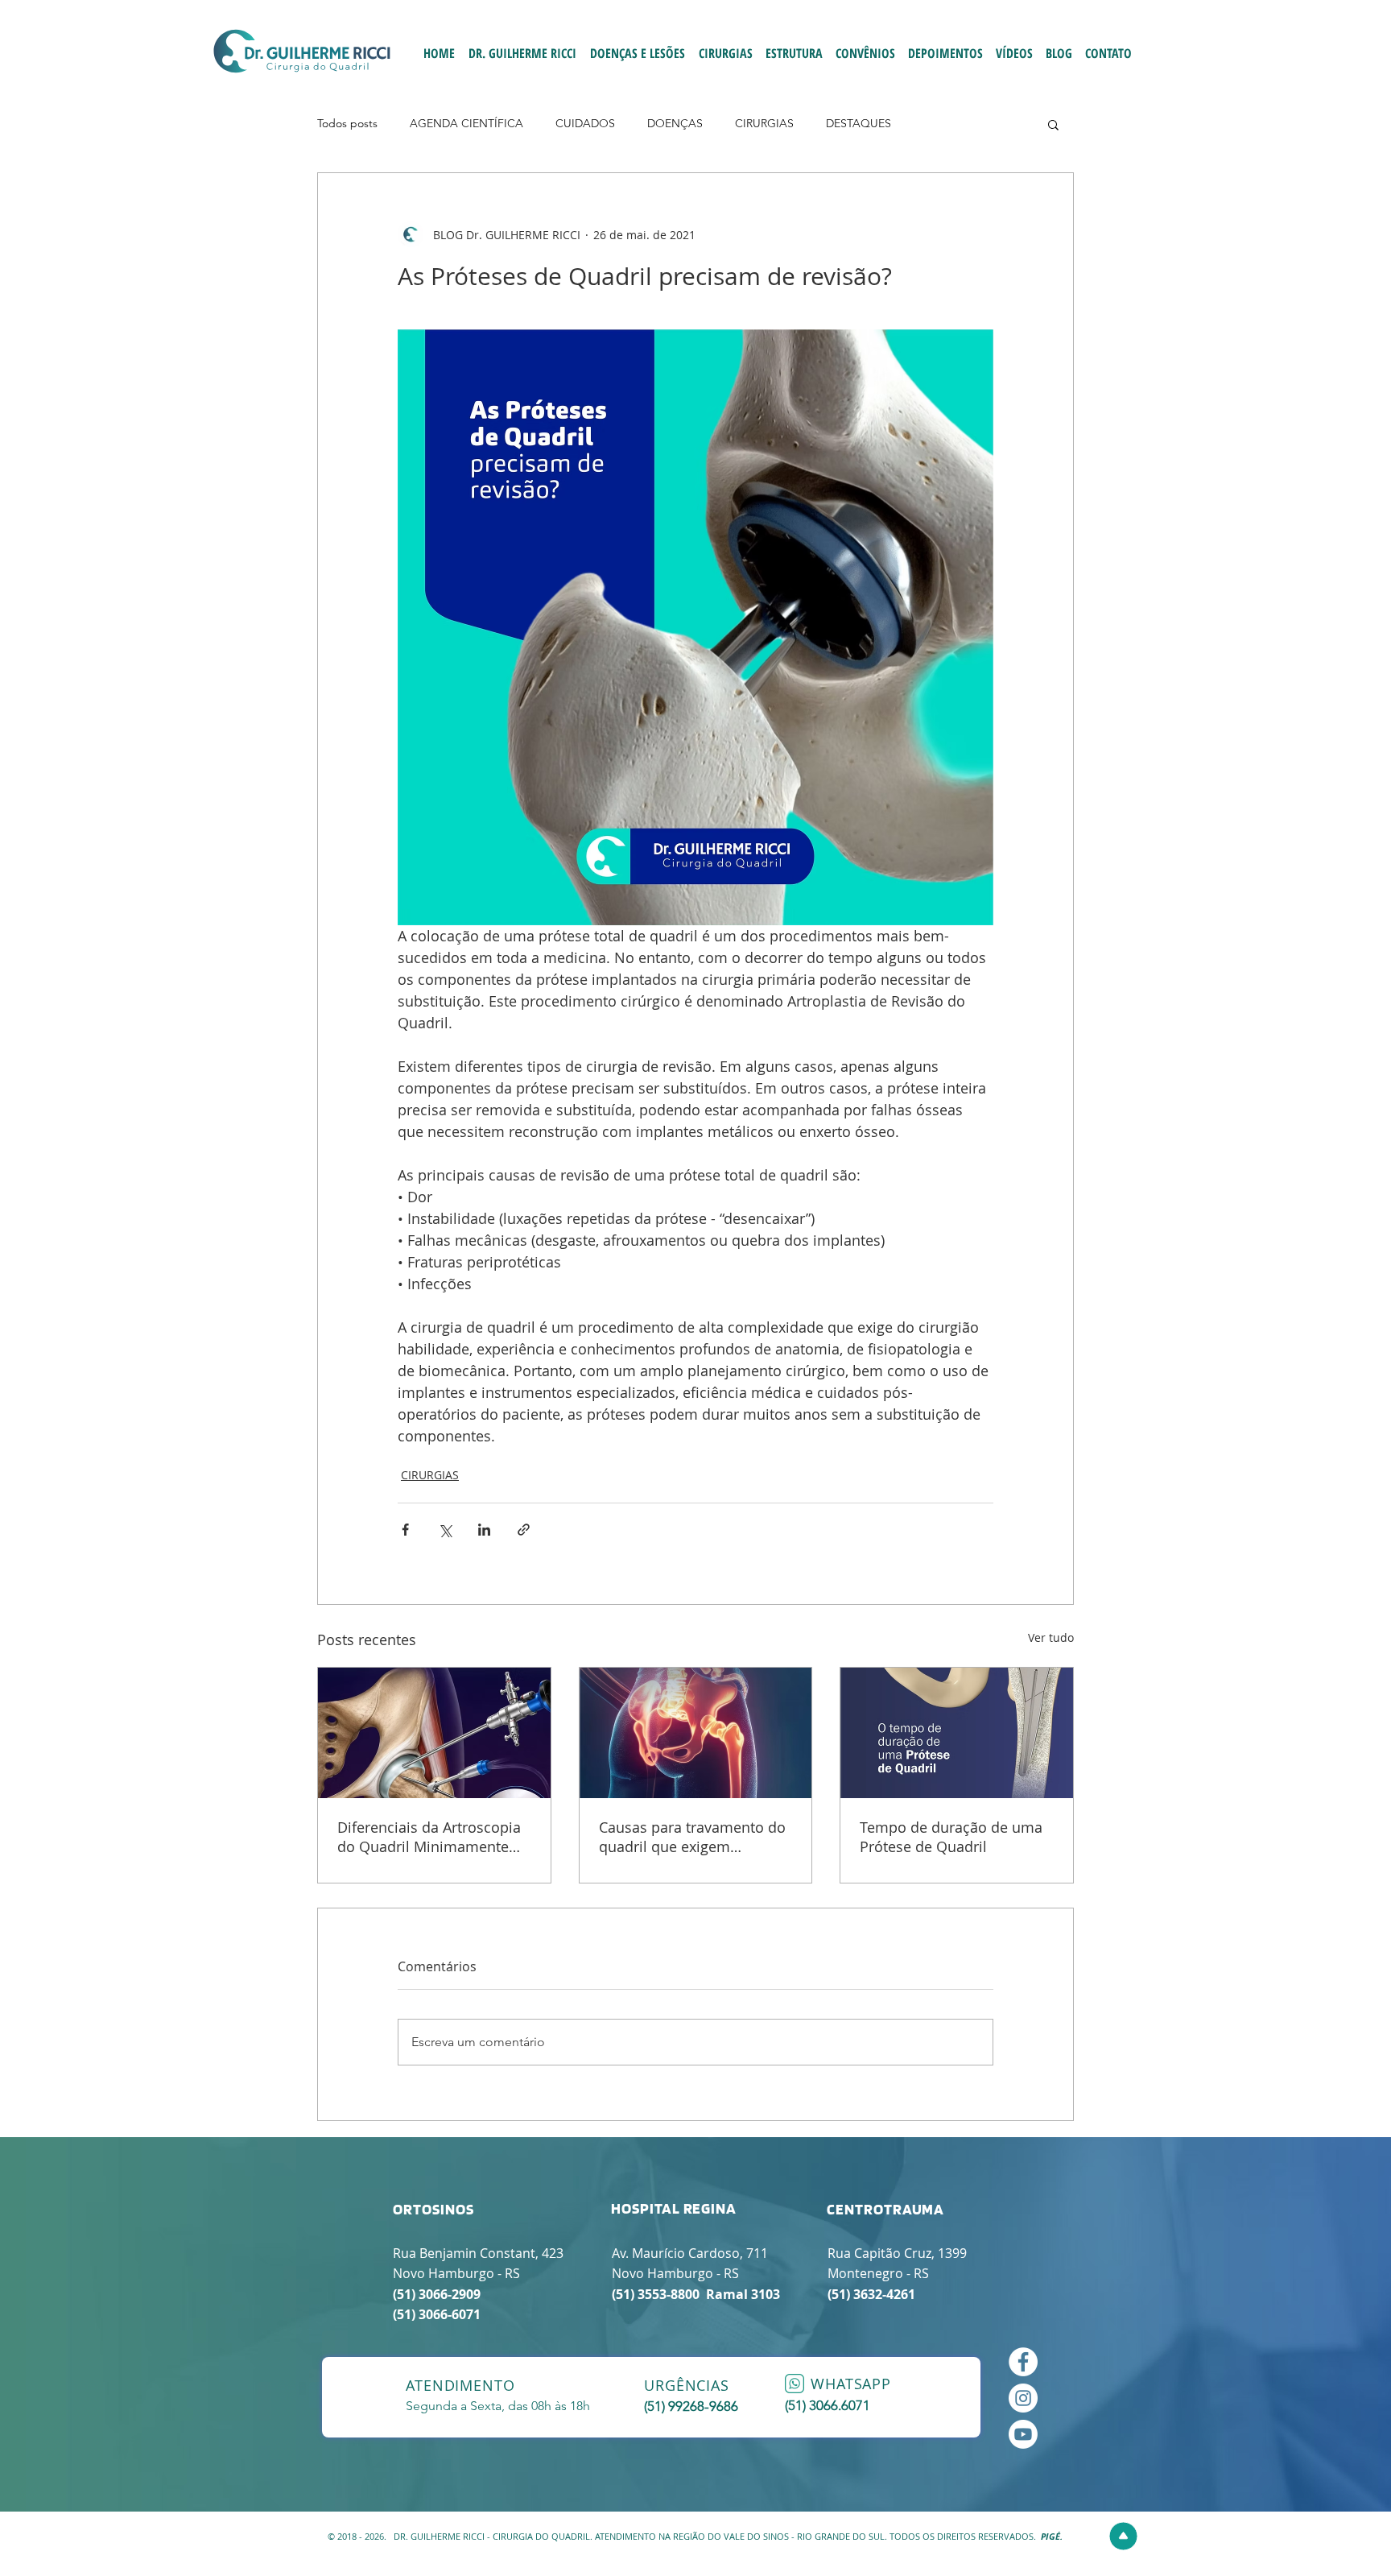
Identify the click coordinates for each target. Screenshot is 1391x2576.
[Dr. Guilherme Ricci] (1023, 2434)
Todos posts (347, 123)
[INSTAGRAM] (1023, 2398)
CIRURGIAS (764, 123)
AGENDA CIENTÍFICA (466, 123)
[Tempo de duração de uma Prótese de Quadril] (957, 1733)
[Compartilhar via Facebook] (405, 1530)
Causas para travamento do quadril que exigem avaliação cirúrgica (692, 1837)
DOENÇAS (675, 123)
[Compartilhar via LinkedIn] (484, 1530)
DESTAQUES (859, 123)
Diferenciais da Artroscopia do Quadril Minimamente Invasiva (429, 1837)
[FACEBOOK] (1023, 2362)
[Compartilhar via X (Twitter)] (445, 1530)
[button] (1053, 124)
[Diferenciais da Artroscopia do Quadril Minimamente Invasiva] (434, 1733)
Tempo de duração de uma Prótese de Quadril (951, 1837)
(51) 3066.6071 (828, 2405)
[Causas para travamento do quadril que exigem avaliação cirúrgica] (696, 1733)
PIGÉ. (1052, 2536)
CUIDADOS (585, 123)
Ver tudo (1051, 1637)
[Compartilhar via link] (524, 1530)
